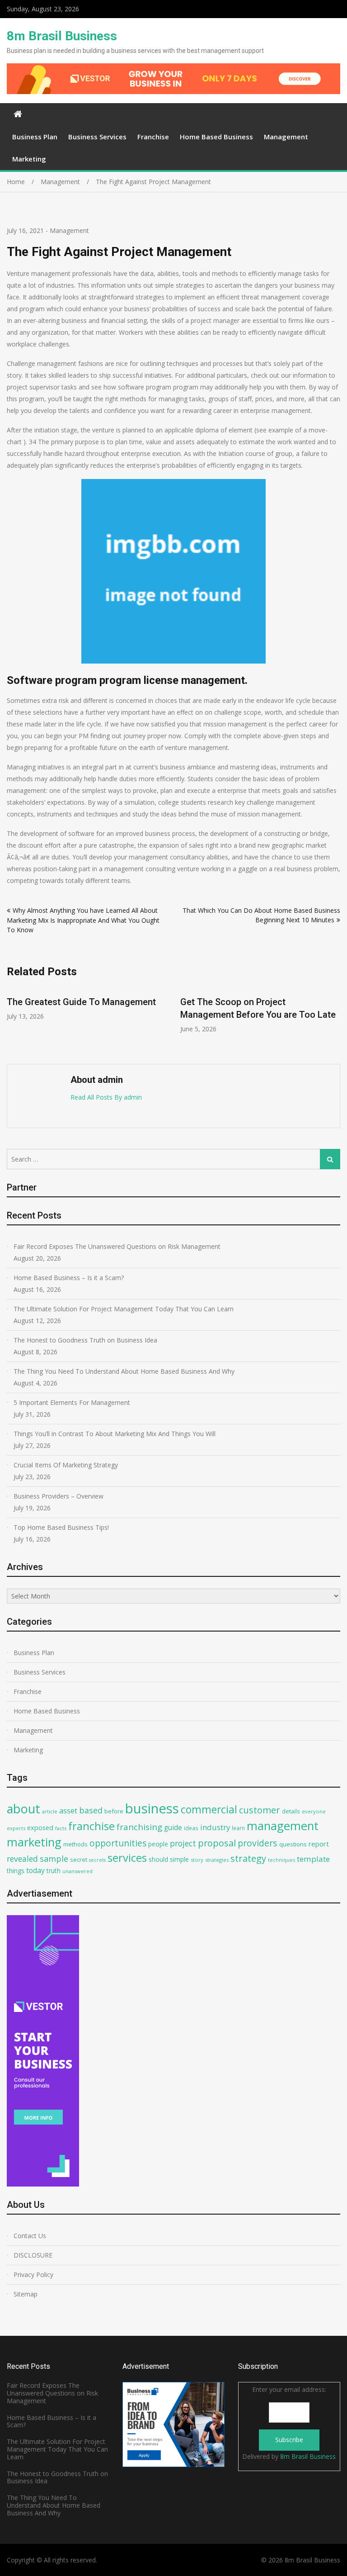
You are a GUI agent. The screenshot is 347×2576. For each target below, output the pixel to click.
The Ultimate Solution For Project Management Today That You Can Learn (124, 1309)
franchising (139, 1827)
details (291, 1811)
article (50, 1811)
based (91, 1810)
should (158, 1859)
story (197, 1860)
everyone (314, 1811)
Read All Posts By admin (106, 1097)
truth (54, 1871)
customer (260, 1810)
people (158, 1844)
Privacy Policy (33, 2275)
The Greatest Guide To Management (81, 1002)
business (152, 1808)
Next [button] (334, 1021)
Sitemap (26, 2294)
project (183, 1843)
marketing (34, 1842)
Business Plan (35, 137)
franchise (91, 1826)
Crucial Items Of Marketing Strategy (66, 1465)
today (35, 1870)
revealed (22, 1859)
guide (173, 1827)
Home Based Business (216, 137)
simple (179, 1859)
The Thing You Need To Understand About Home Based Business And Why (124, 1371)
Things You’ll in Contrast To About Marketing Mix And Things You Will (115, 1434)
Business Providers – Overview (59, 1496)
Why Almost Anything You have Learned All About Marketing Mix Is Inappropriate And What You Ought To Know (83, 920)
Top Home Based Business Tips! (61, 1527)
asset (68, 1810)
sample (54, 1859)
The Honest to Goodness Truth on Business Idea (85, 1340)
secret (79, 1860)
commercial (209, 1809)
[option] (87, 1004)
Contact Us (30, 2236)
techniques (281, 1860)
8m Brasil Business (62, 36)
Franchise (153, 137)
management (283, 1826)
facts (61, 1828)
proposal (217, 1843)
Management (286, 137)
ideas (191, 1828)
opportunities (118, 1843)
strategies (217, 1860)
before (114, 1811)
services (127, 1858)
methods (75, 1844)
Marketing (29, 159)
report (319, 1844)
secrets (97, 1860)
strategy (248, 1858)
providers (258, 1843)
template (313, 1859)
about (23, 1809)
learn (238, 1828)
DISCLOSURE (33, 2255)
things (16, 1871)
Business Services (97, 137)
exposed (40, 1828)
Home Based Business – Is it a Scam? (69, 1278)
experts (16, 1828)
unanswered (77, 1871)
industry (215, 1827)
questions (293, 1844)
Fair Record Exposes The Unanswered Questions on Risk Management (117, 1246)
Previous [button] (13, 1021)
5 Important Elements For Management (72, 1402)
